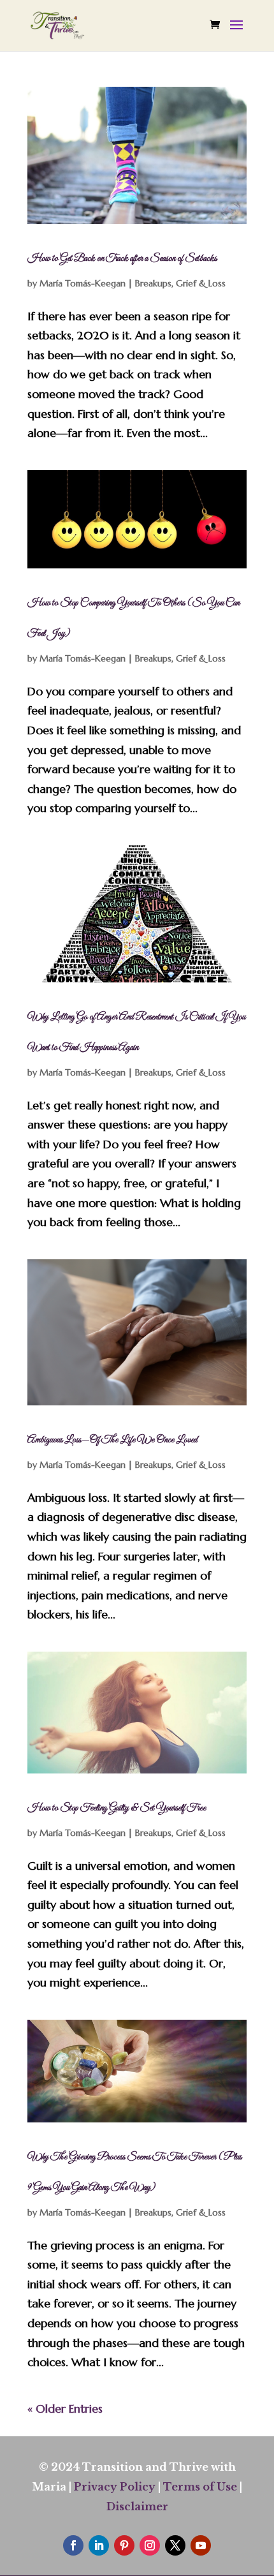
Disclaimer (137, 2506)
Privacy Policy (115, 2487)
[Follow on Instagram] (150, 2545)
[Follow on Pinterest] (124, 2545)
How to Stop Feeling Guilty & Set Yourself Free (117, 1808)
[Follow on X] (175, 2545)
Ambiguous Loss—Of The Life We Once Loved (112, 1440)
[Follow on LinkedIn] (99, 2545)
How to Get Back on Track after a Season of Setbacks (122, 258)
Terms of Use (200, 2487)
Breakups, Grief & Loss (180, 283)
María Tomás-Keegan (83, 283)
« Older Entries (65, 2409)
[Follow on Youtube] (201, 2545)
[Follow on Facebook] (73, 2545)
